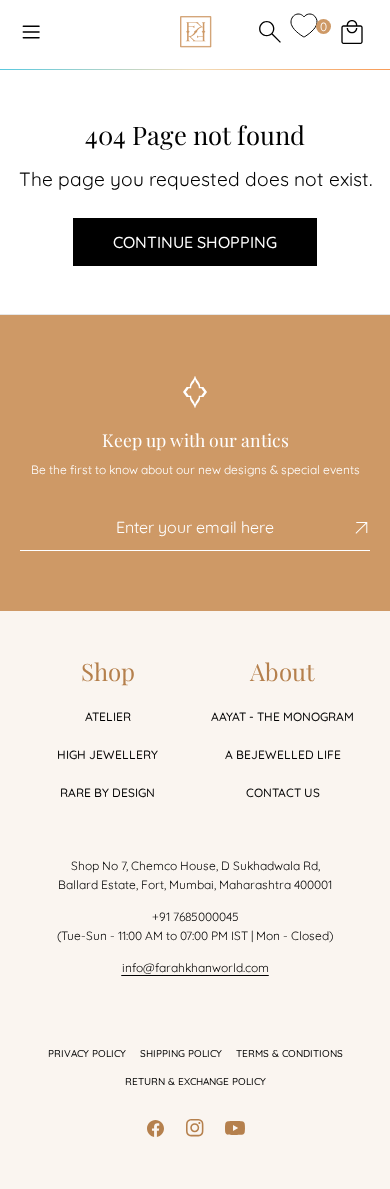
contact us (283, 792)
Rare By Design (107, 792)
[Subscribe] (347, 528)
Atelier (108, 716)
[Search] (270, 32)
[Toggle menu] (31, 32)
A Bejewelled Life (283, 754)
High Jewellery (107, 754)
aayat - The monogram (282, 716)
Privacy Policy (87, 1053)
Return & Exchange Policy (195, 1081)
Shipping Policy (181, 1053)
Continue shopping (195, 242)
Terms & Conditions (289, 1053)
